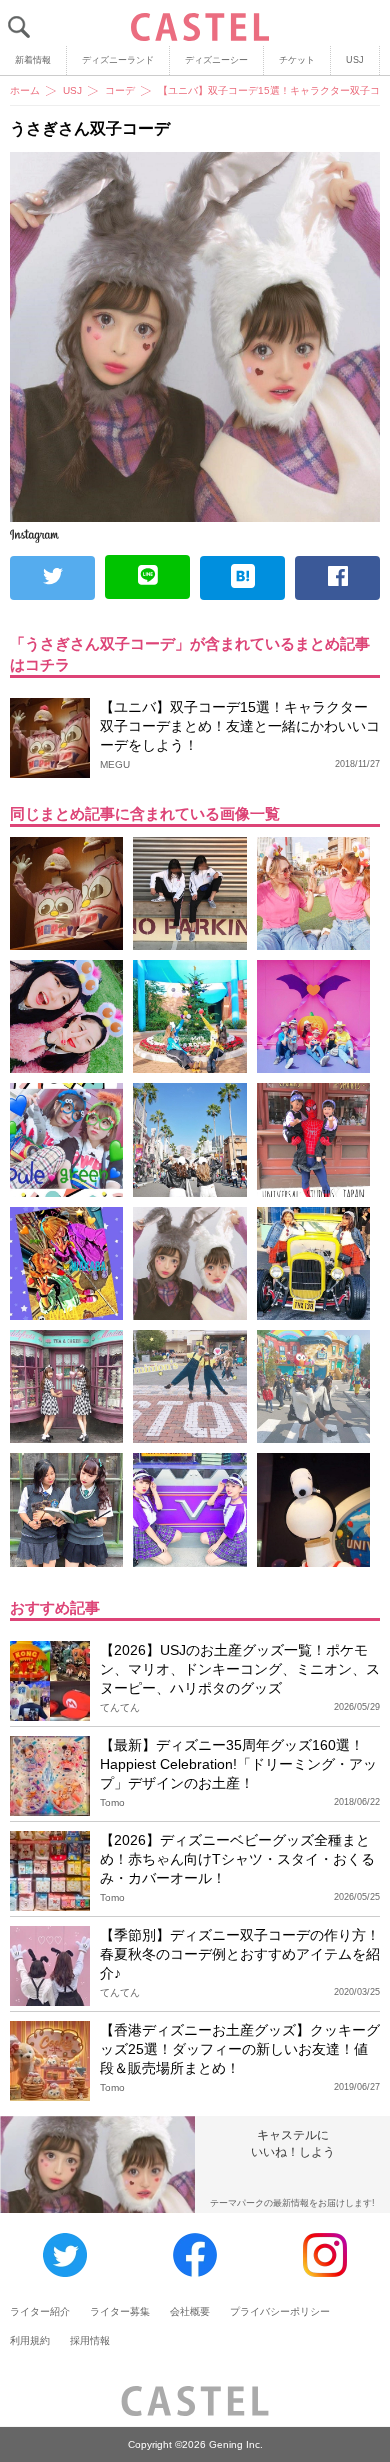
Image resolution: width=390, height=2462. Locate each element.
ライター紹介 (40, 2311)
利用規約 (30, 2340)
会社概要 (190, 2311)
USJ (355, 60)
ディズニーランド (118, 60)
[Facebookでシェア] (337, 578)
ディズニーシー (216, 60)
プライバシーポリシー (280, 2311)
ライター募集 (120, 2311)
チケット (297, 60)
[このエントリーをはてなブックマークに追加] (242, 578)
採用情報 (90, 2340)
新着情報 (33, 60)
